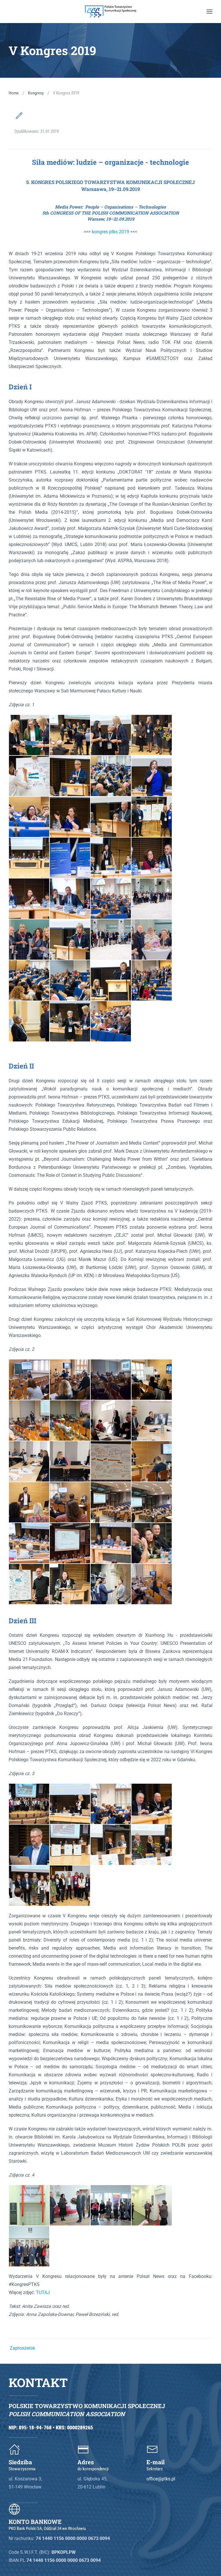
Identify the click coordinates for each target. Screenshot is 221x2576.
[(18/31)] (70, 899)
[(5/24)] (29, 1420)
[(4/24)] (152, 1380)
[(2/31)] (70, 735)
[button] (209, 12)
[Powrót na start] (110, 12)
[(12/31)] (152, 817)
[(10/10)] (70, 1886)
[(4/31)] (152, 735)
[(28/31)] (152, 980)
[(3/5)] (111, 2205)
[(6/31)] (70, 776)
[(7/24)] (111, 1420)
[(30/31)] (70, 1021)
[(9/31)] (29, 817)
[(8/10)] (152, 1845)
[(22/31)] (70, 940)
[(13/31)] (29, 858)
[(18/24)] (70, 1543)
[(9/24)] (29, 1461)
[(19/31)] (111, 899)
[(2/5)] (70, 2205)
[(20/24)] (152, 1543)
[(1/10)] (29, 1804)
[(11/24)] (111, 1461)
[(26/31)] (70, 980)
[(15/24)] (111, 1502)
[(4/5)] (152, 2205)
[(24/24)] (152, 1584)
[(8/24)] (152, 1420)
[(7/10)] (111, 1845)
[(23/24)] (111, 1584)
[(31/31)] (111, 1021)
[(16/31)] (152, 858)
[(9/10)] (29, 1886)
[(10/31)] (70, 817)
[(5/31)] (29, 776)
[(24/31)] (152, 940)
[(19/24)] (111, 1543)
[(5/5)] (29, 2246)
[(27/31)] (111, 980)
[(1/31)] (29, 735)
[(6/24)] (70, 1420)
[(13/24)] (29, 1502)
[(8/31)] (152, 776)
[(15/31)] (111, 858)
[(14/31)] (70, 858)
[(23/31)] (111, 940)
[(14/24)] (70, 1502)
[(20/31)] (152, 899)
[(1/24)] (29, 1380)
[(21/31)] (29, 940)
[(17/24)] (29, 1543)
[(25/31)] (29, 980)
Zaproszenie (23, 2348)
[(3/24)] (111, 1380)
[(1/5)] (29, 2205)
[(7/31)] (111, 776)
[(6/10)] (70, 1845)
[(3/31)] (111, 735)
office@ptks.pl (161, 2479)
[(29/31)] (29, 1021)
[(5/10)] (29, 1845)
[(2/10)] (70, 1804)
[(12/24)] (152, 1461)
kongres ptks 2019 (111, 232)
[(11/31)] (111, 817)
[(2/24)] (70, 1380)
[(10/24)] (70, 1461)
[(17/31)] (29, 899)
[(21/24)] (29, 1584)
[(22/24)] (70, 1584)
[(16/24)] (152, 1502)
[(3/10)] (111, 1804)
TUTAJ (43, 2292)
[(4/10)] (152, 1804)
